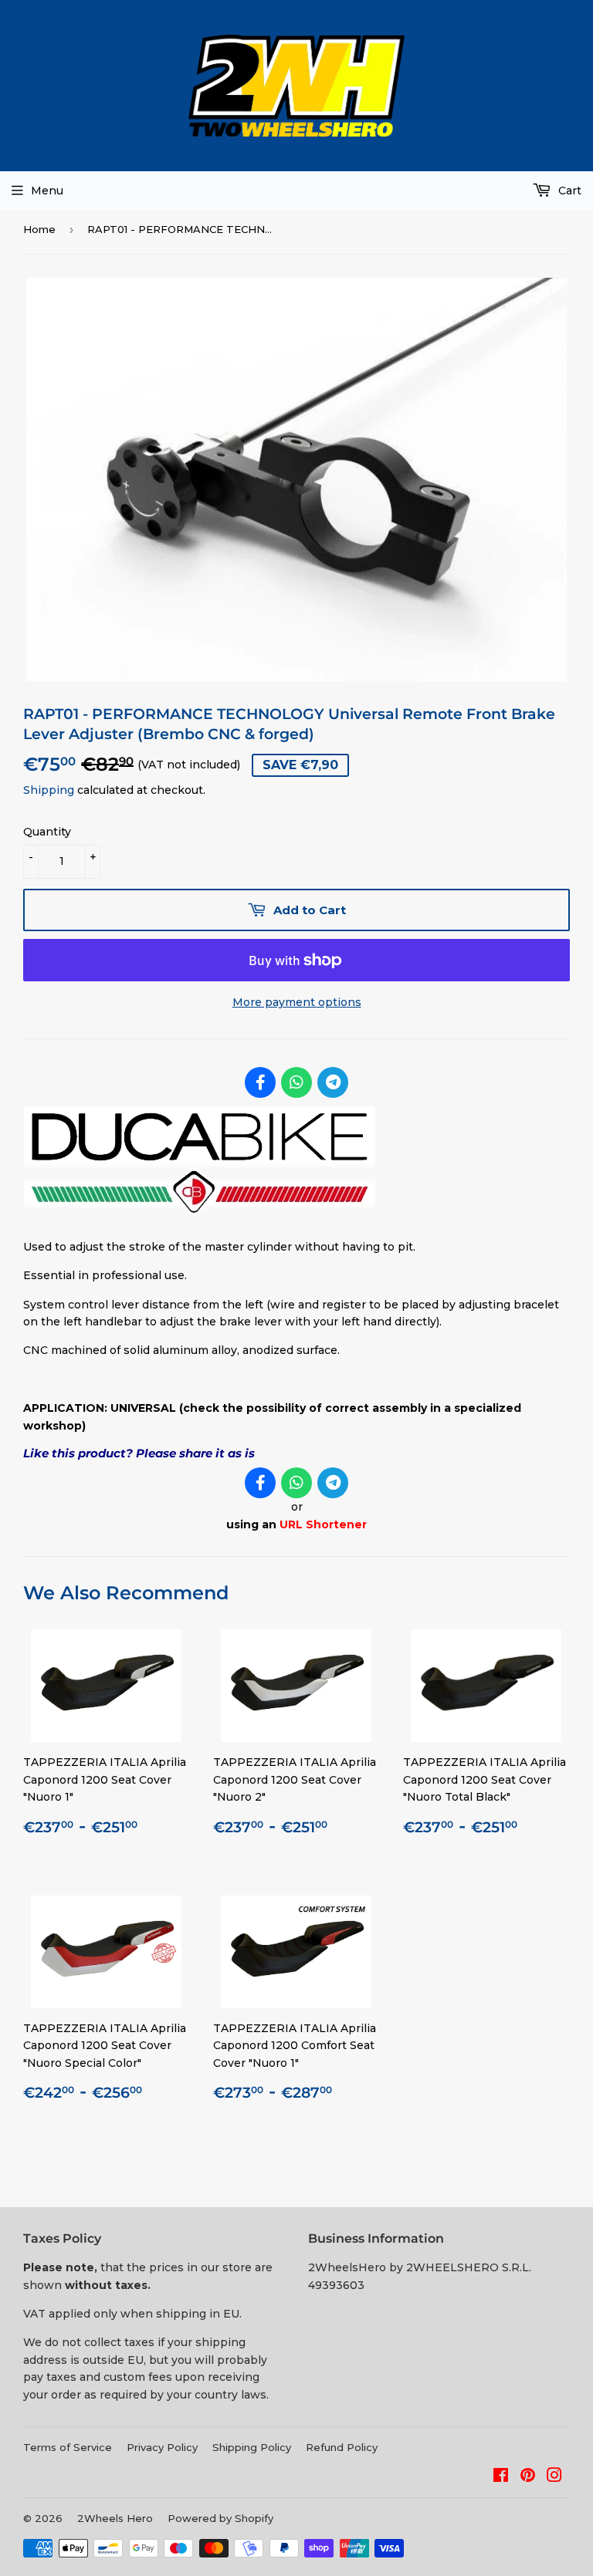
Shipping (49, 790)
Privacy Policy (162, 2447)
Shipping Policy (252, 2447)
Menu (47, 191)
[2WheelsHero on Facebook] (501, 2477)
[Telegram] (333, 1082)
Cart (568, 191)
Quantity (47, 832)
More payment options (297, 1002)
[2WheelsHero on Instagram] (554, 2477)
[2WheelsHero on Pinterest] (528, 2477)
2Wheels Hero (115, 2518)
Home (39, 229)
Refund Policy (342, 2447)
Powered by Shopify (220, 2518)
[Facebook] (260, 1082)
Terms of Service (68, 2447)
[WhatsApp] (296, 1082)
